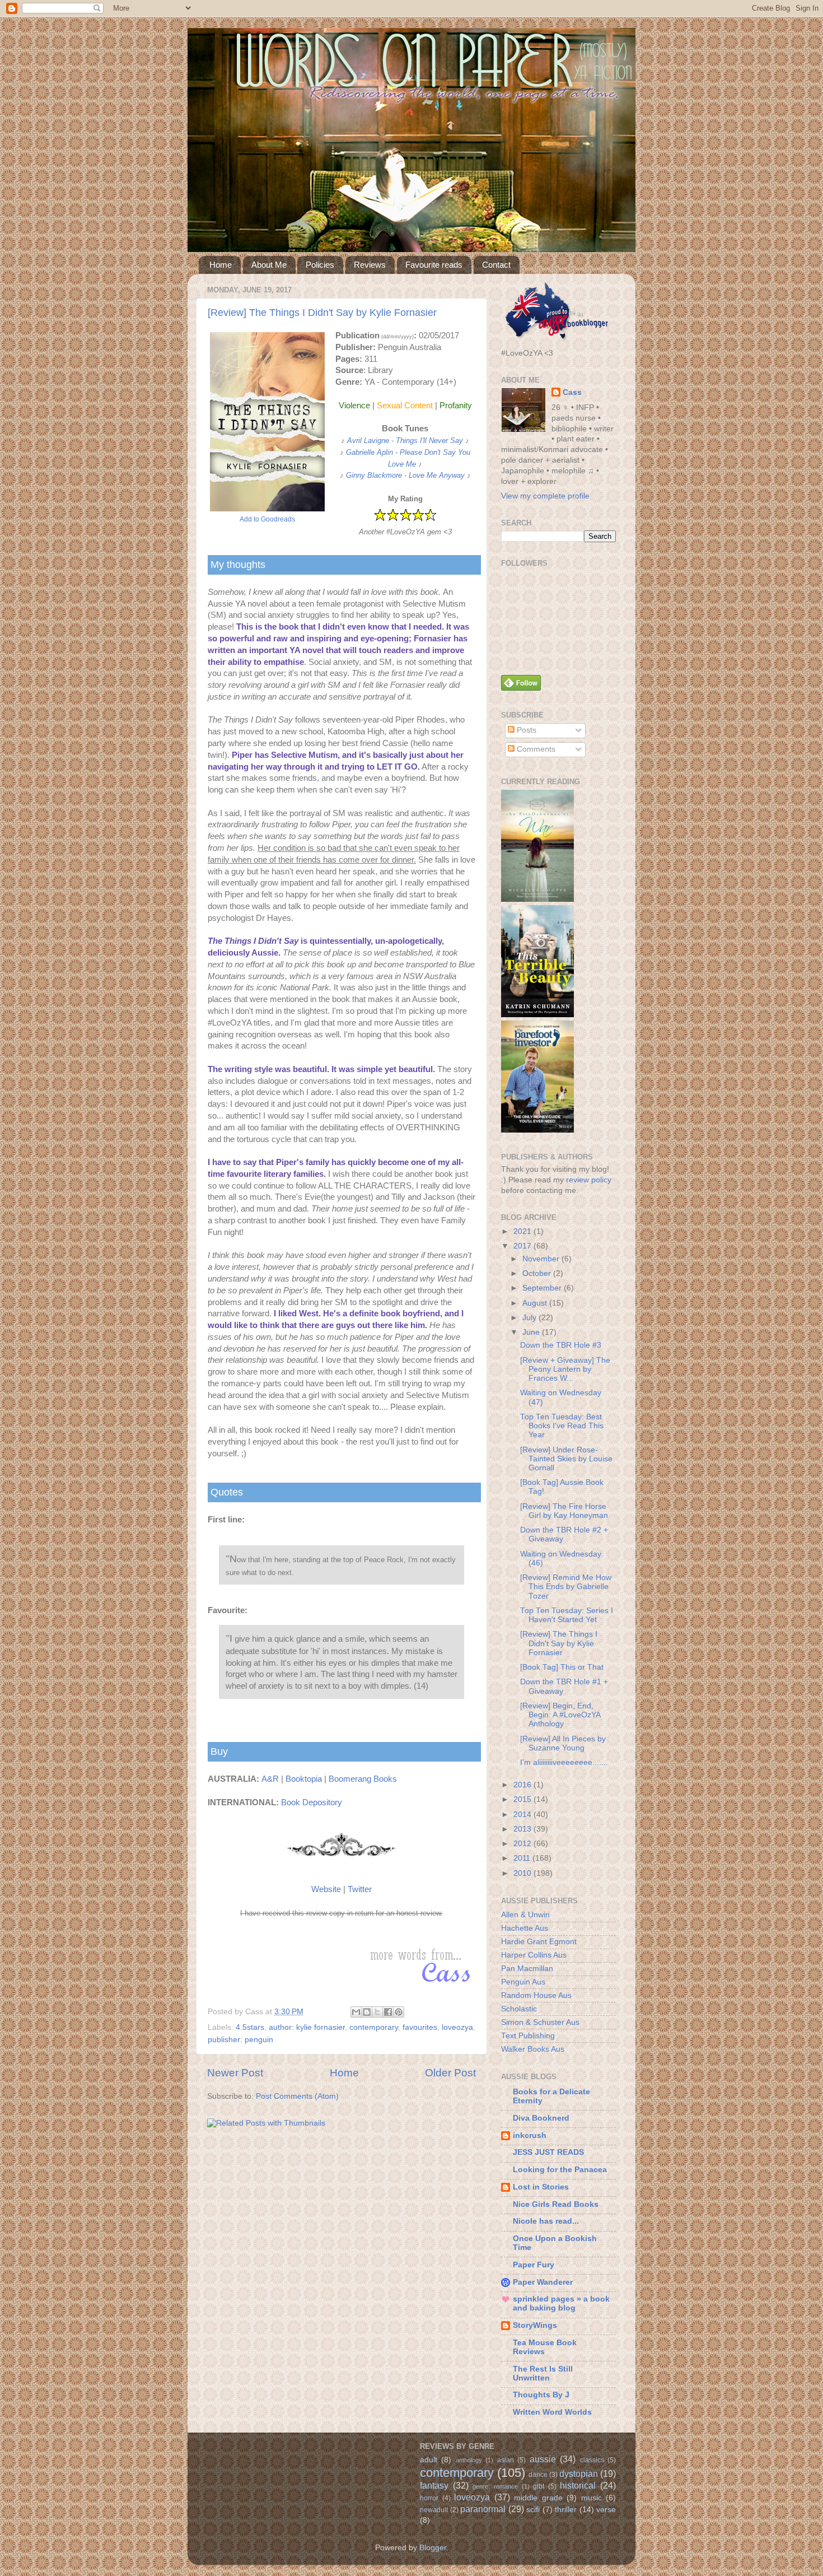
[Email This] (356, 2012)
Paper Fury (534, 2265)
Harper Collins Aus (534, 1955)
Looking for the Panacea (560, 2170)
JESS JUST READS (548, 2152)
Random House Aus (536, 1995)
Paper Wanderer (543, 2282)
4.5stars (250, 2027)
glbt (539, 2486)
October (538, 1273)
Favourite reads (434, 265)
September (543, 1288)
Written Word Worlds (552, 2412)
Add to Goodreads (267, 519)
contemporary (374, 2027)
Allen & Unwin (525, 1915)
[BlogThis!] (367, 2012)
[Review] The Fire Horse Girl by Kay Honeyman (564, 1511)
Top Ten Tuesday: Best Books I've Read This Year (562, 1426)
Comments (535, 749)
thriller (566, 2510)
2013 (523, 1829)
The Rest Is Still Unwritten (543, 2374)
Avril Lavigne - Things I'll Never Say (405, 441)
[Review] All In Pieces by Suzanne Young (563, 1743)
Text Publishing (528, 2036)
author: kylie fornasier (307, 2027)
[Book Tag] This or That (562, 1667)
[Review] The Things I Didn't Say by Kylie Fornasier (322, 313)
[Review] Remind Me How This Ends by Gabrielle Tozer (566, 1587)
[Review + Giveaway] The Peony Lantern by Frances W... (565, 1369)
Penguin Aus (523, 1982)
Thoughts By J (541, 2395)
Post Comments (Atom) (297, 2096)
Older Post (450, 2073)
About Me (269, 265)
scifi (533, 2510)
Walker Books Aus (533, 2049)
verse (606, 2510)
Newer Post (235, 2073)
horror (429, 2498)
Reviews (370, 265)
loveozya (457, 2027)
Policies (320, 265)
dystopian (579, 2473)
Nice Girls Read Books (556, 2204)
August (536, 1303)
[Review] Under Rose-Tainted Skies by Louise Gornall (566, 1459)
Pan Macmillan (527, 1969)
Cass (572, 392)
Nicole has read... (546, 2221)
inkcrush (530, 2135)
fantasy (434, 2485)
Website (326, 1889)
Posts (525, 730)
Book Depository (312, 1802)
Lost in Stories (541, 2187)
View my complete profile (545, 496)
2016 (523, 1785)
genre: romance (495, 2486)
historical (578, 2485)
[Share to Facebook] (388, 2012)
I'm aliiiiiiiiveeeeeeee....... (564, 1762)
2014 (523, 1815)
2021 (523, 1231)
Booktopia (304, 1779)
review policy (589, 1180)
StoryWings (535, 2325)
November (542, 1259)
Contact (496, 265)
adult (429, 2460)
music (591, 2498)
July (530, 1318)
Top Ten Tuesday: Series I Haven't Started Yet (567, 1615)
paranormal (483, 2509)
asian (506, 2460)
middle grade (538, 2498)
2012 (523, 1844)
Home (221, 265)
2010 (523, 1873)
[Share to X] (377, 2012)
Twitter (360, 1889)
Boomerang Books (363, 1779)
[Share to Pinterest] (399, 2012)
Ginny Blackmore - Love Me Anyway (405, 475)
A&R (270, 1779)
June (532, 1332)
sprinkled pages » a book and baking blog (561, 2304)
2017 (523, 1246)
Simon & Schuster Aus (540, 2022)
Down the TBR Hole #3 (561, 1345)
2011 (523, 1858)
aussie (543, 2459)
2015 (523, 1799)
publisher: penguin (240, 2040)
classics (592, 2460)
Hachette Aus (525, 1928)
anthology (469, 2460)
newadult (434, 2510)
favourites (420, 2027)
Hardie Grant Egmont (539, 1942)
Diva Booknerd (541, 2118)
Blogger (433, 2548)
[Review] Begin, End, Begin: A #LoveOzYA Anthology (560, 1715)
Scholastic (519, 2009)
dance (538, 2475)
